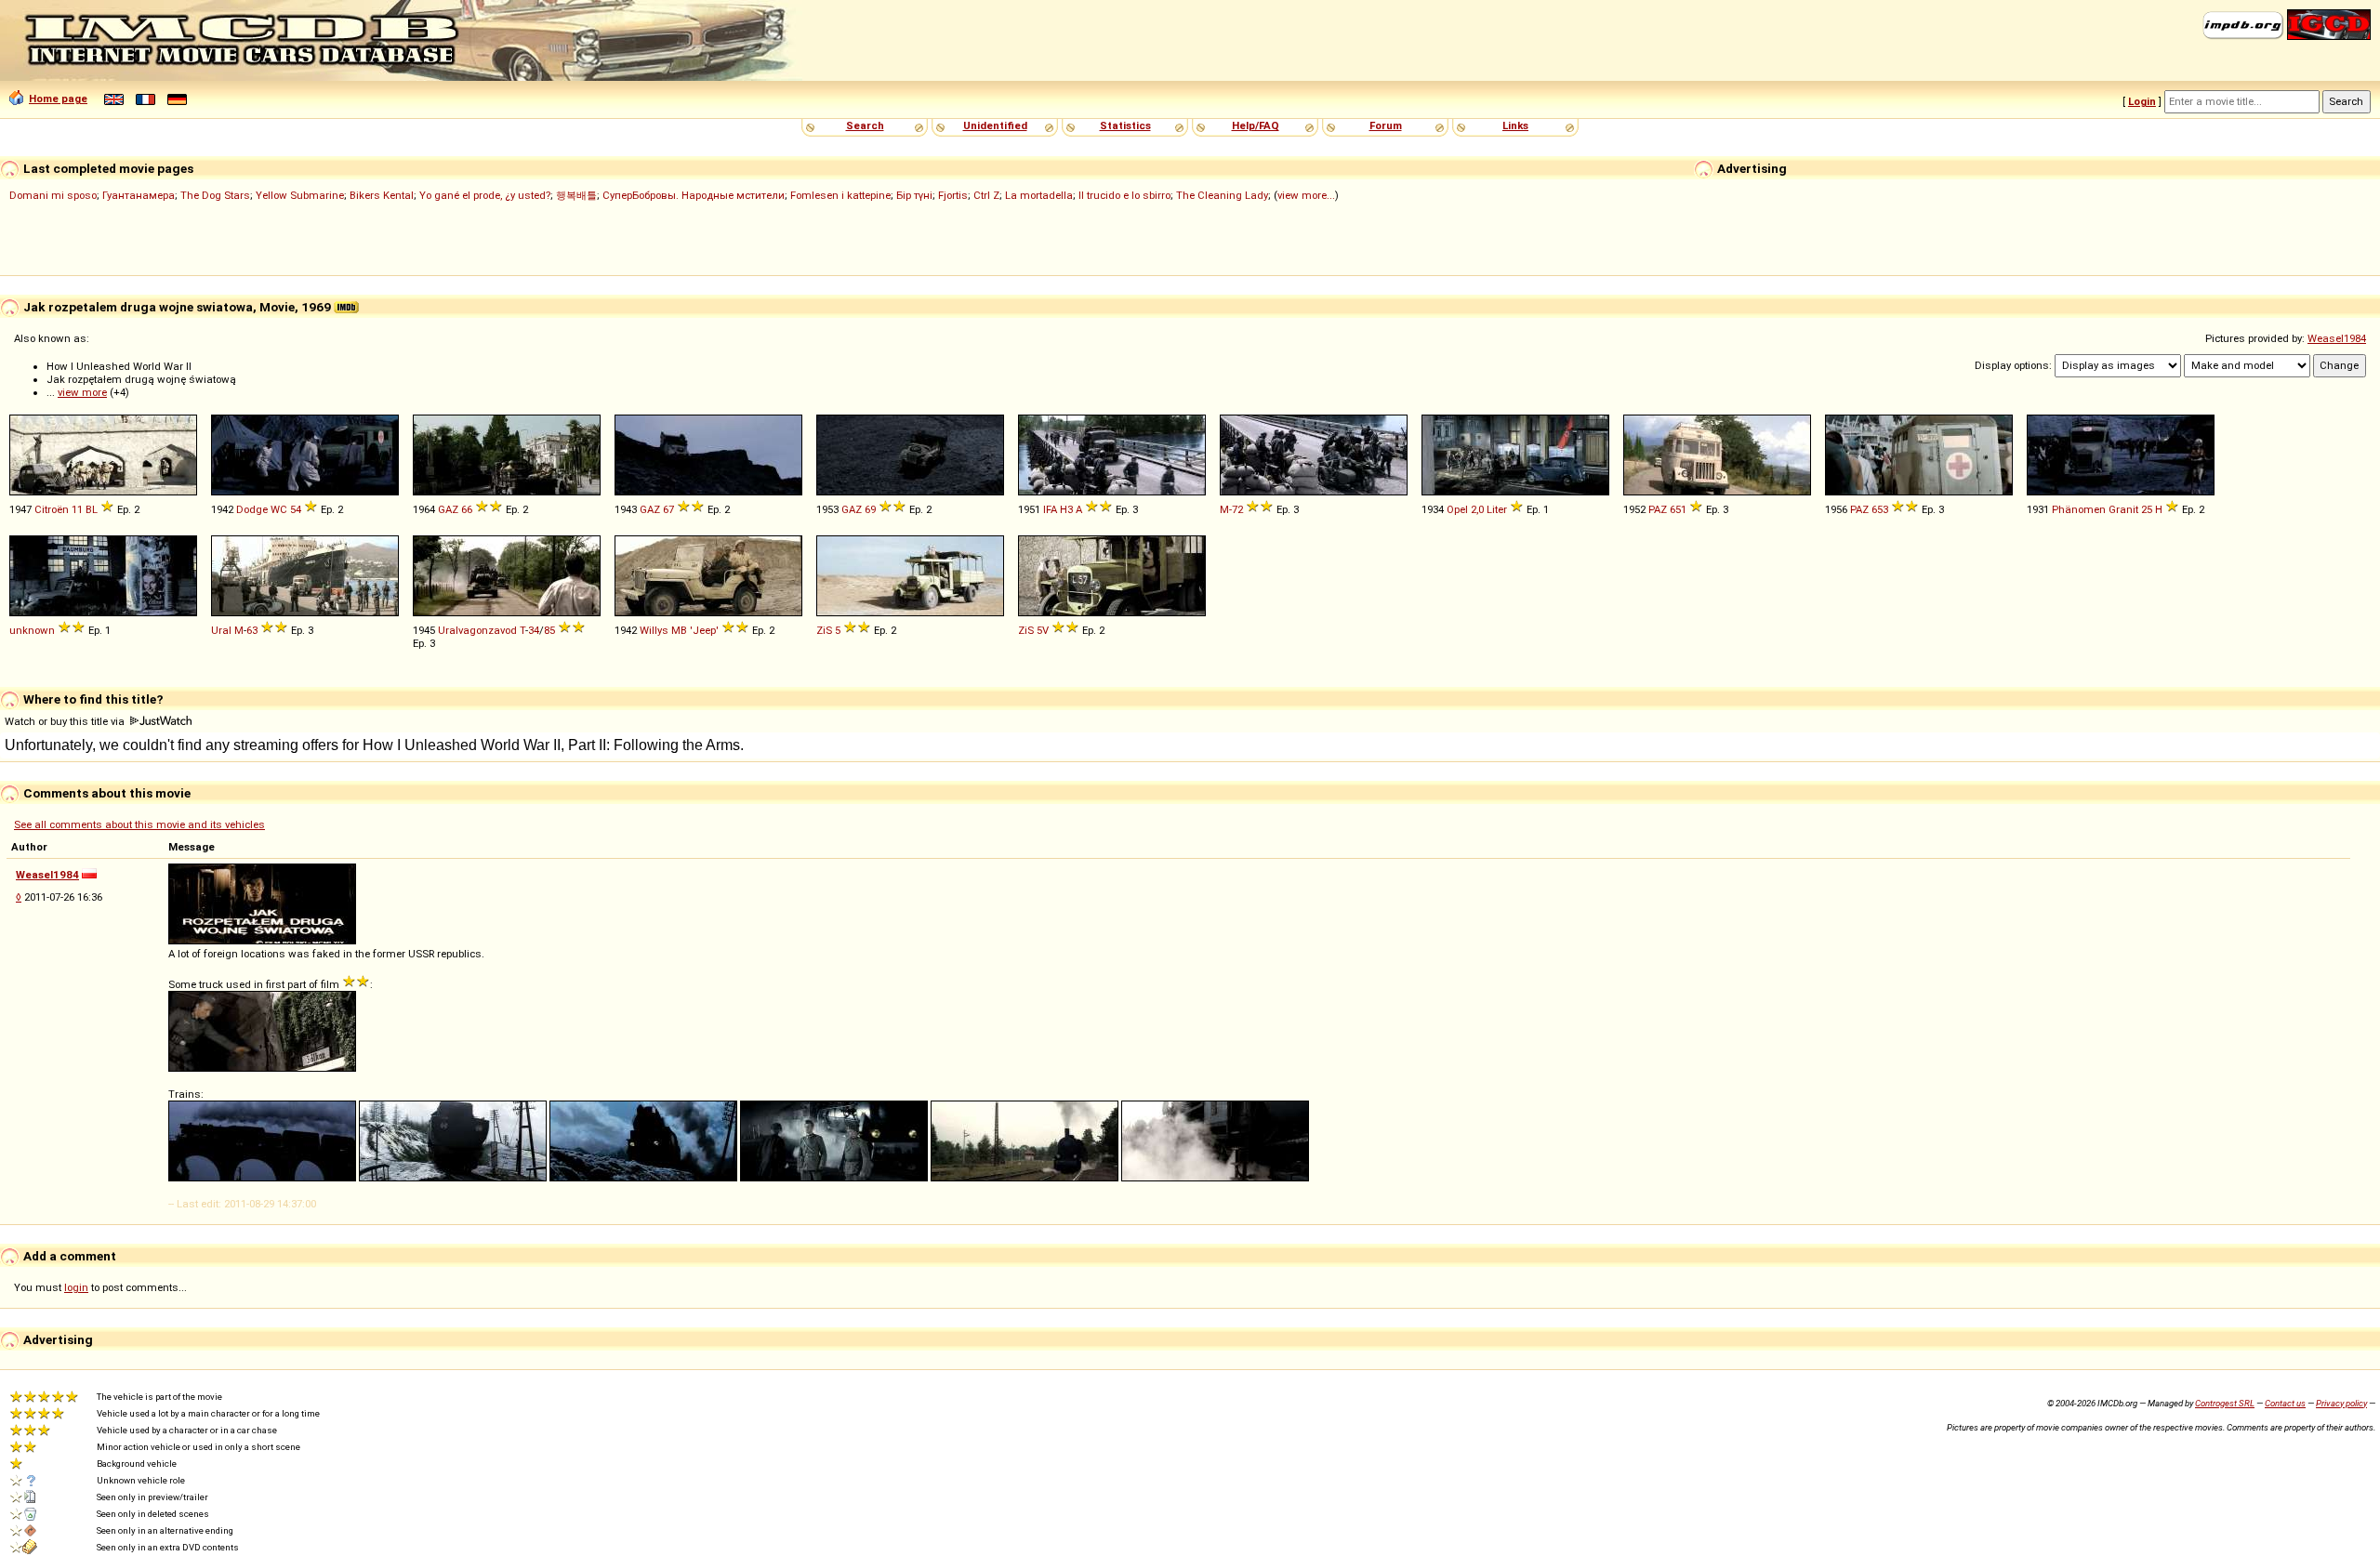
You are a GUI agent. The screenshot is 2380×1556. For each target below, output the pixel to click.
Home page (58, 99)
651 (1678, 509)
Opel (1457, 509)
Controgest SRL (2225, 1403)
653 (1880, 509)
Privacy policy (2341, 1403)
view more (82, 392)
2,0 (1477, 509)
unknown (32, 630)
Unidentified (995, 125)
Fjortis (953, 195)
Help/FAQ (1256, 125)
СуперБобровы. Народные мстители (694, 195)
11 (77, 509)
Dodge (252, 509)
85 (549, 630)
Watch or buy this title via (66, 721)
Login (2142, 101)
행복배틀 (576, 195)
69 (870, 509)
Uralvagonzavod (477, 630)
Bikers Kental (382, 195)
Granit (2123, 509)
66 (467, 509)
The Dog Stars (215, 195)
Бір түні (914, 195)
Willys (654, 630)
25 (2147, 509)
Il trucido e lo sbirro (1124, 195)
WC (279, 509)
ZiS (824, 630)
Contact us (2285, 1403)
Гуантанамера (139, 195)
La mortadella (1039, 195)
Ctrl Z (986, 195)
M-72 (1231, 509)
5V (1043, 630)
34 (534, 630)
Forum (1386, 125)
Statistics (1125, 125)
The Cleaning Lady (1222, 195)
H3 (1066, 509)
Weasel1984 (2337, 338)
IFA (1050, 509)
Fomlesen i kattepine (840, 195)
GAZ (448, 509)
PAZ (1658, 509)
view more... (1306, 195)
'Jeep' (704, 630)
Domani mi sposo (53, 195)
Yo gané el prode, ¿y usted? (485, 195)
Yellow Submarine (300, 195)
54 (296, 509)
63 (252, 630)
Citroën (52, 509)
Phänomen (2079, 509)
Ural (221, 630)
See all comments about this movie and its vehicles (139, 824)
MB (679, 630)
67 (668, 509)
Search (865, 125)
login (76, 1287)
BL (92, 509)
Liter (1497, 509)
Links (1515, 125)
